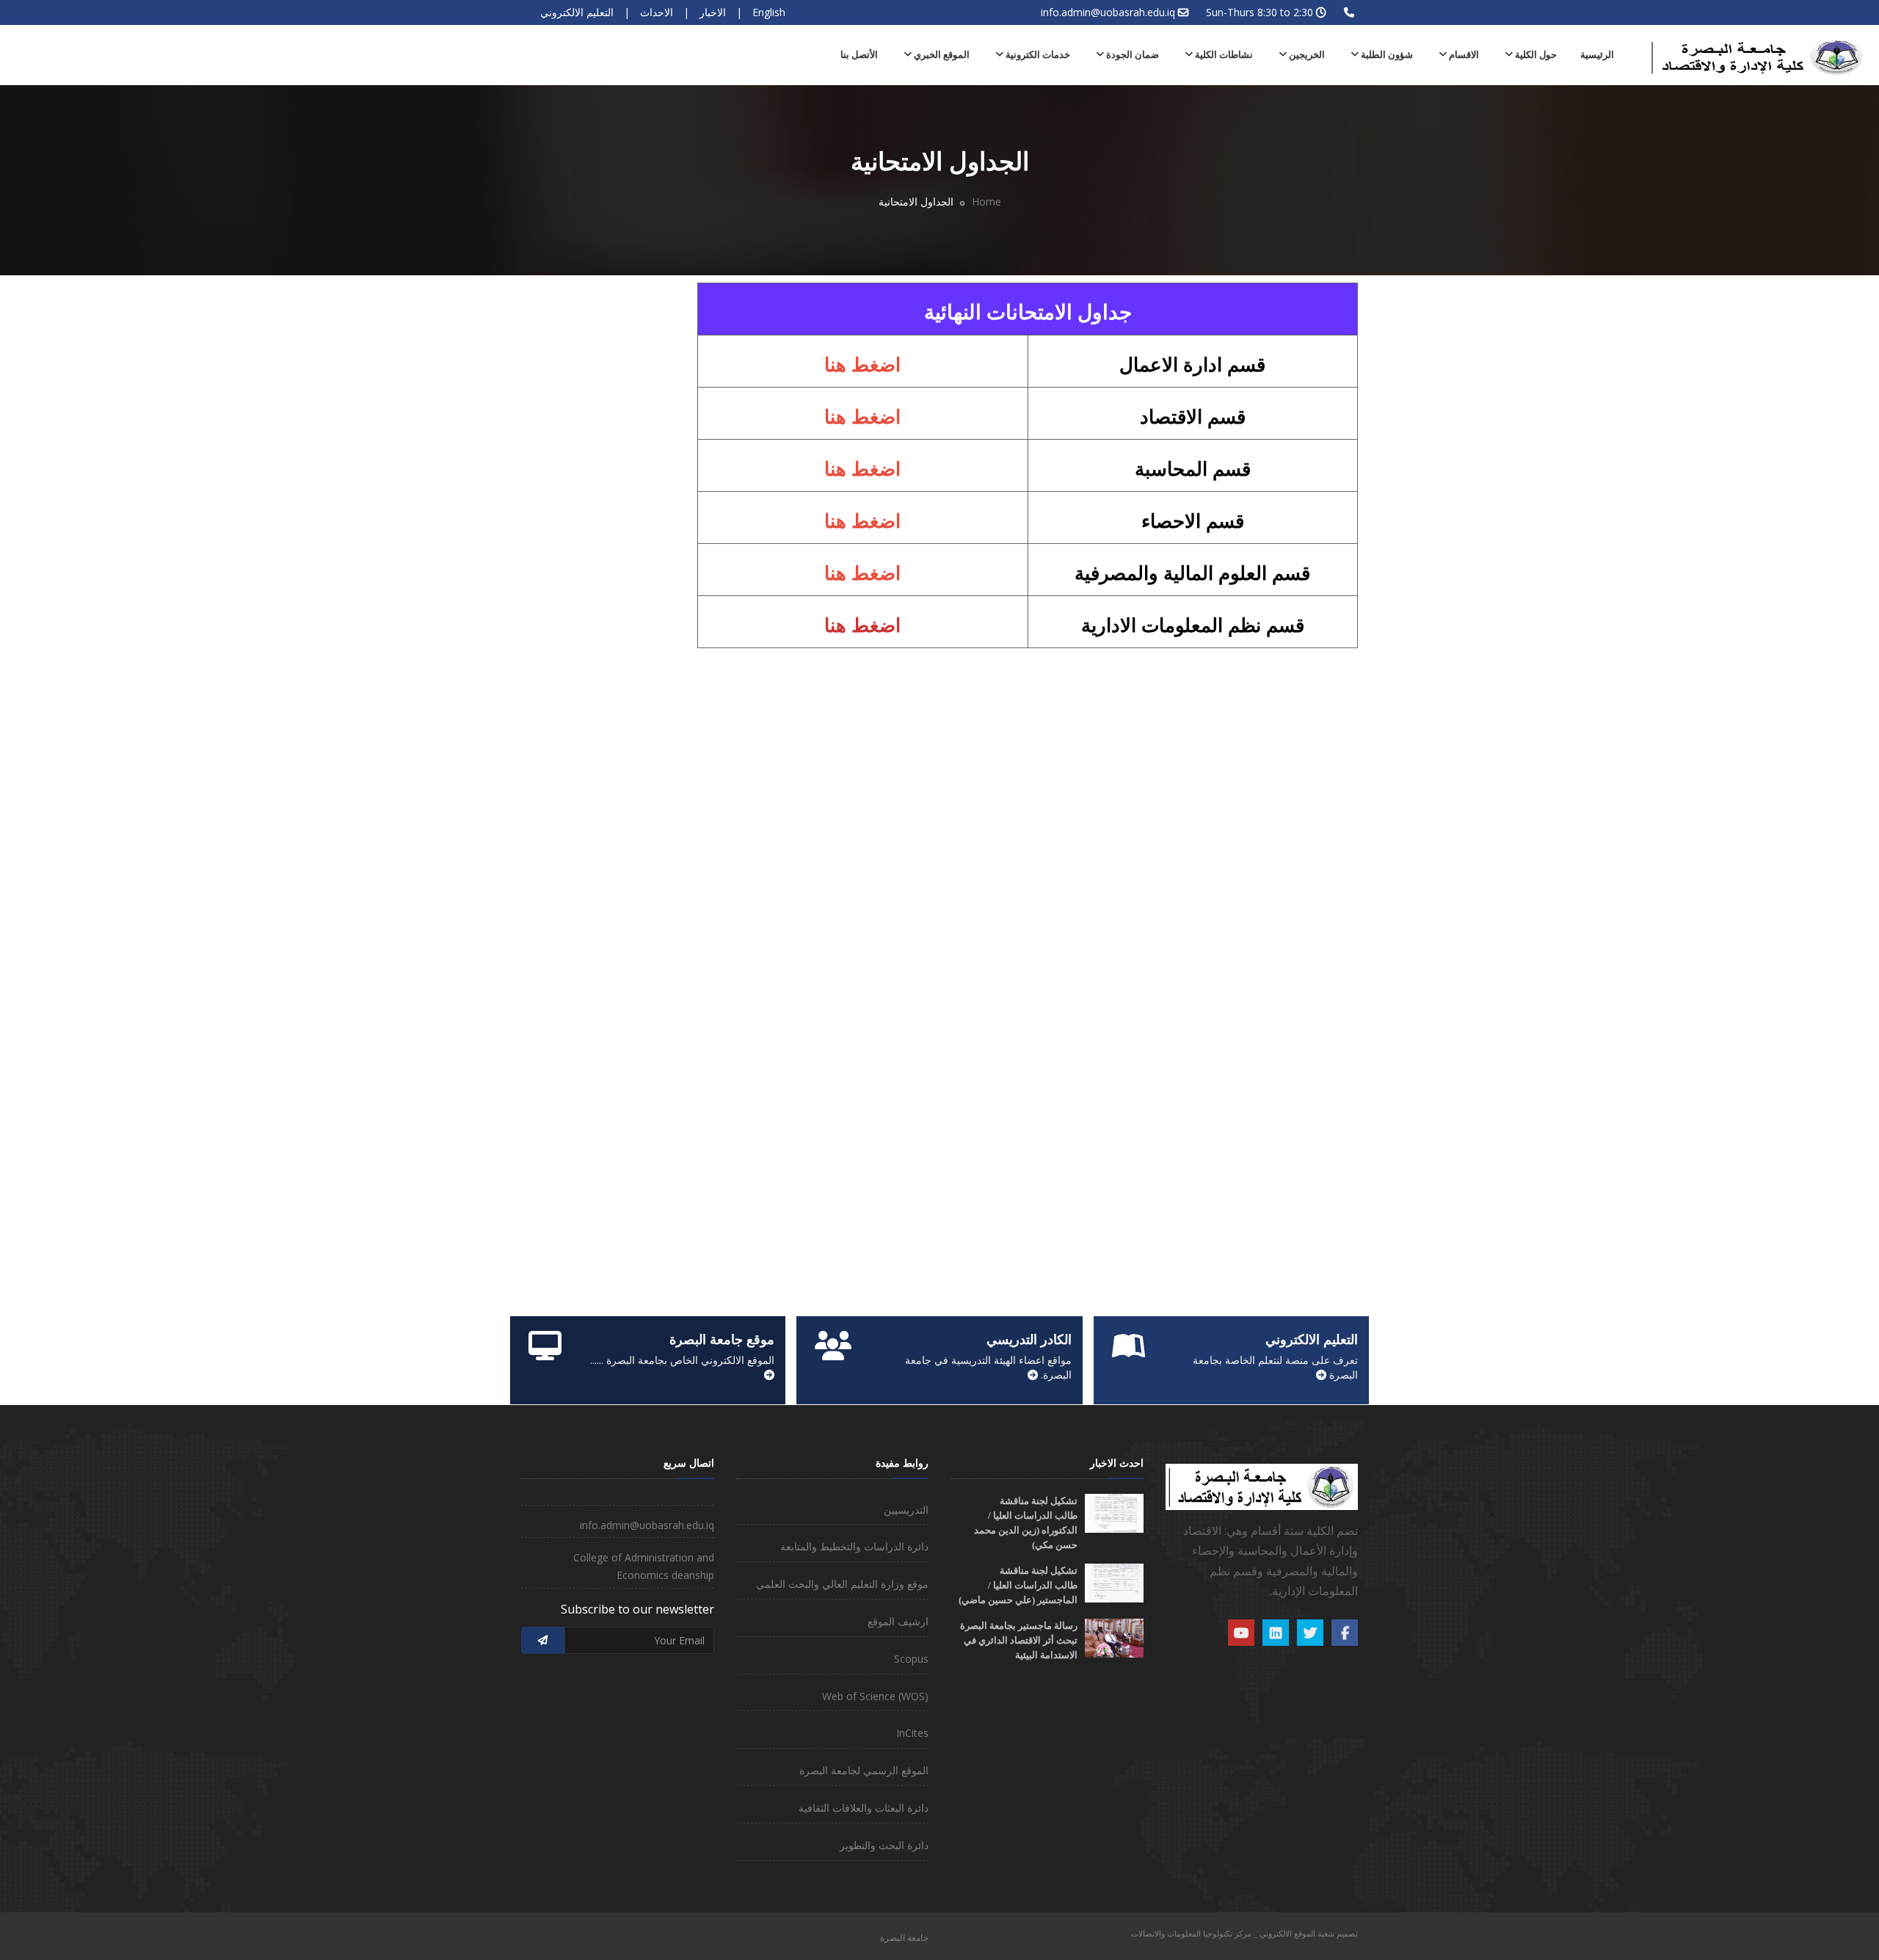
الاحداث (657, 12)
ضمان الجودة (1131, 55)
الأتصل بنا (859, 55)
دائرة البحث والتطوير (884, 1845)
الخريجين (1306, 55)
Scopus (911, 1659)
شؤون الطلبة (1386, 55)
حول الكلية (1535, 55)
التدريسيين (906, 1510)
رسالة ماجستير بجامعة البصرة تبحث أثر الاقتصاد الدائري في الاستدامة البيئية (1019, 1640)
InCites (912, 1733)
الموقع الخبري (941, 55)
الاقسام (1463, 55)
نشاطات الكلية (1223, 55)
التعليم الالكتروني (577, 12)
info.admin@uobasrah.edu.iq (1108, 12)
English (769, 12)
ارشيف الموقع (898, 1621)
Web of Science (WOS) (875, 1696)
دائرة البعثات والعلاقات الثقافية (864, 1808)
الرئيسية (1597, 55)
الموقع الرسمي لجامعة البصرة (864, 1770)
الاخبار (713, 12)
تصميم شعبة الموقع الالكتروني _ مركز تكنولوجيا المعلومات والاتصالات (1244, 1933)
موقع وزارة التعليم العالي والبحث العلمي (842, 1584)
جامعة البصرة (904, 1938)
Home (986, 202)
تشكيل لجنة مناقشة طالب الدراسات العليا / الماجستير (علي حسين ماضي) (1018, 1585)
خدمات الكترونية (1037, 55)
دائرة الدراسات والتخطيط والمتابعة (854, 1546)
